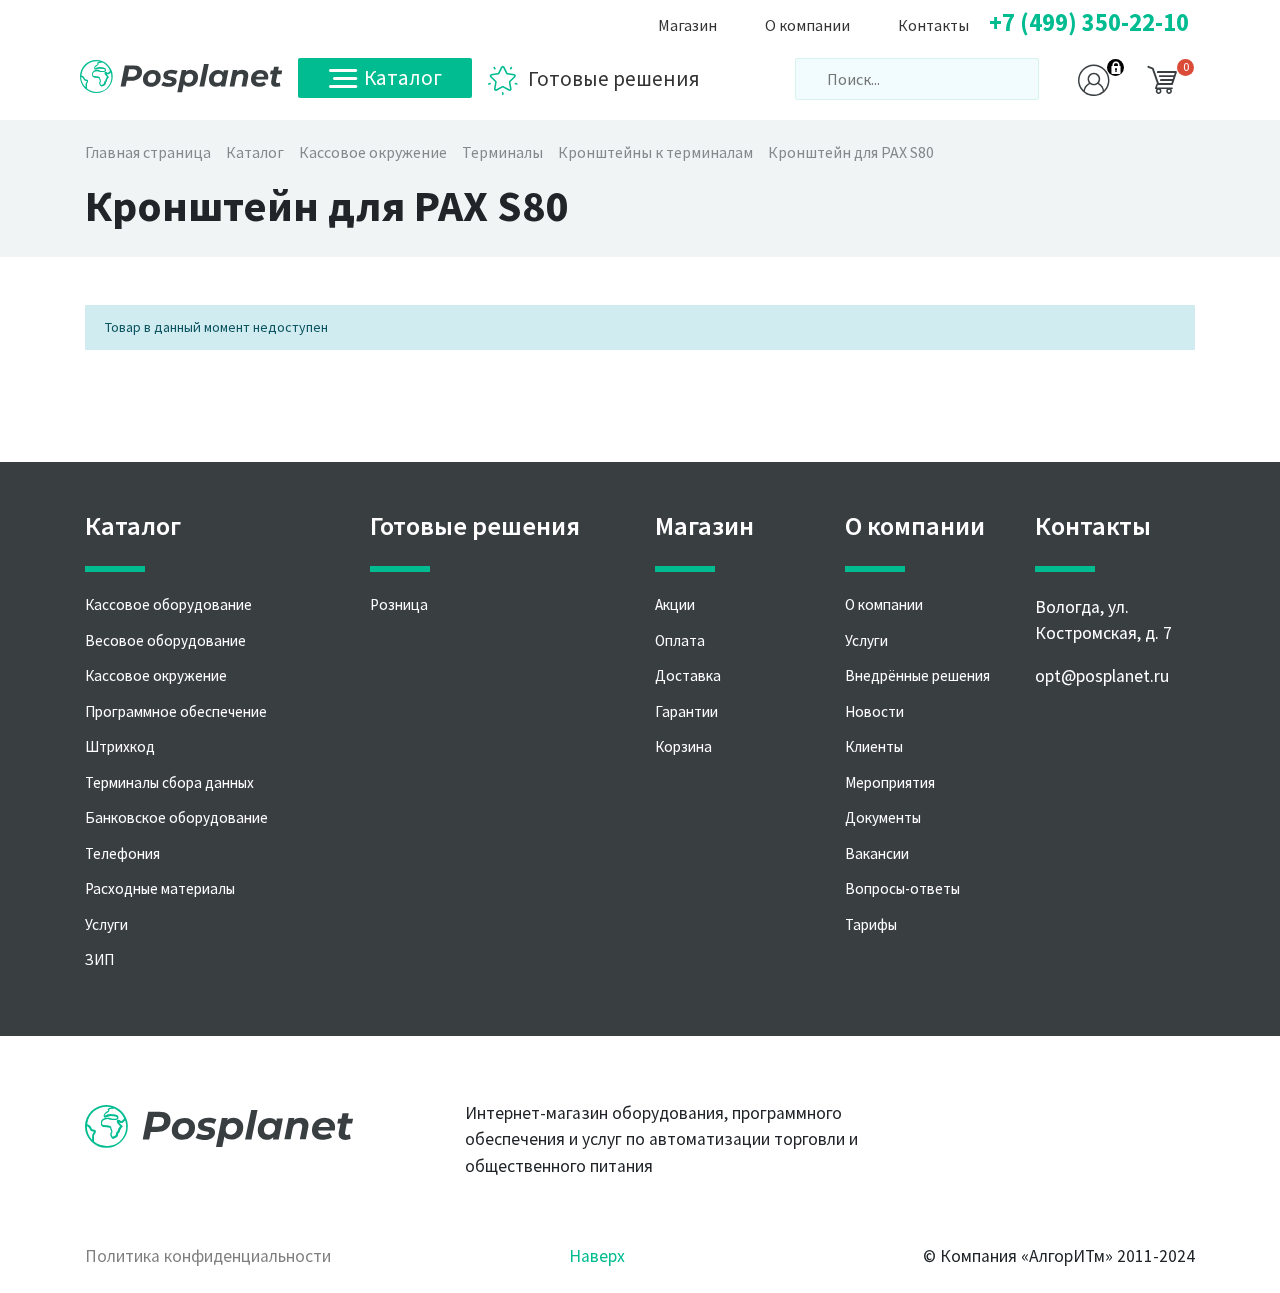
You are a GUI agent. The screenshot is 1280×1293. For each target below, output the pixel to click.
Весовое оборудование (165, 640)
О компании (884, 604)
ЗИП (99, 959)
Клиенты (874, 746)
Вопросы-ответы (902, 888)
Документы (883, 817)
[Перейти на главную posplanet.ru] (181, 76)
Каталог (403, 77)
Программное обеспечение (176, 711)
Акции (675, 604)
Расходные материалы (160, 888)
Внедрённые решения (917, 675)
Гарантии (686, 711)
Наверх (597, 1256)
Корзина (683, 746)
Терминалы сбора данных (169, 782)
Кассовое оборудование (168, 604)
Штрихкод (120, 746)
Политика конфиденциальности (208, 1256)
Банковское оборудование (176, 817)
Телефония (122, 853)
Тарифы (871, 924)
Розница (399, 604)
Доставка (688, 675)
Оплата (680, 640)
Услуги (106, 924)
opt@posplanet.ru (1102, 676)
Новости (874, 711)
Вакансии (877, 853)
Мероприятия (890, 782)
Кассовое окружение (156, 675)
